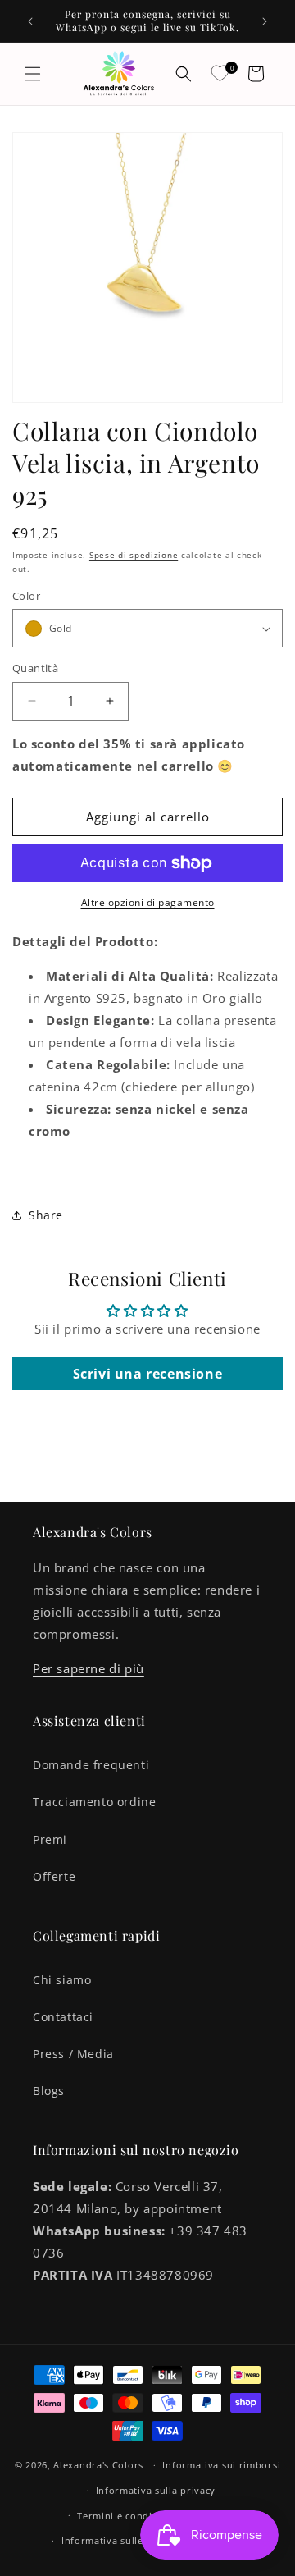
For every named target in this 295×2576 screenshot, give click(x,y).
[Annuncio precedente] (30, 21)
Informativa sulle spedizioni (129, 2540)
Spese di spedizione (134, 555)
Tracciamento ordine (94, 1802)
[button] (33, 74)
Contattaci (63, 2017)
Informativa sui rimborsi (221, 2465)
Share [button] (46, 1215)
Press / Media (73, 2054)
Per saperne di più (88, 1668)
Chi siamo (62, 1980)
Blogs (49, 2091)
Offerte (54, 1876)
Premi (50, 1839)
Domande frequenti (91, 1765)
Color (26, 596)
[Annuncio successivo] (265, 21)
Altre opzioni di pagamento (148, 902)
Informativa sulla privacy (156, 2490)
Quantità (35, 668)
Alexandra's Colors (98, 2465)
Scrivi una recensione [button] (148, 1374)
